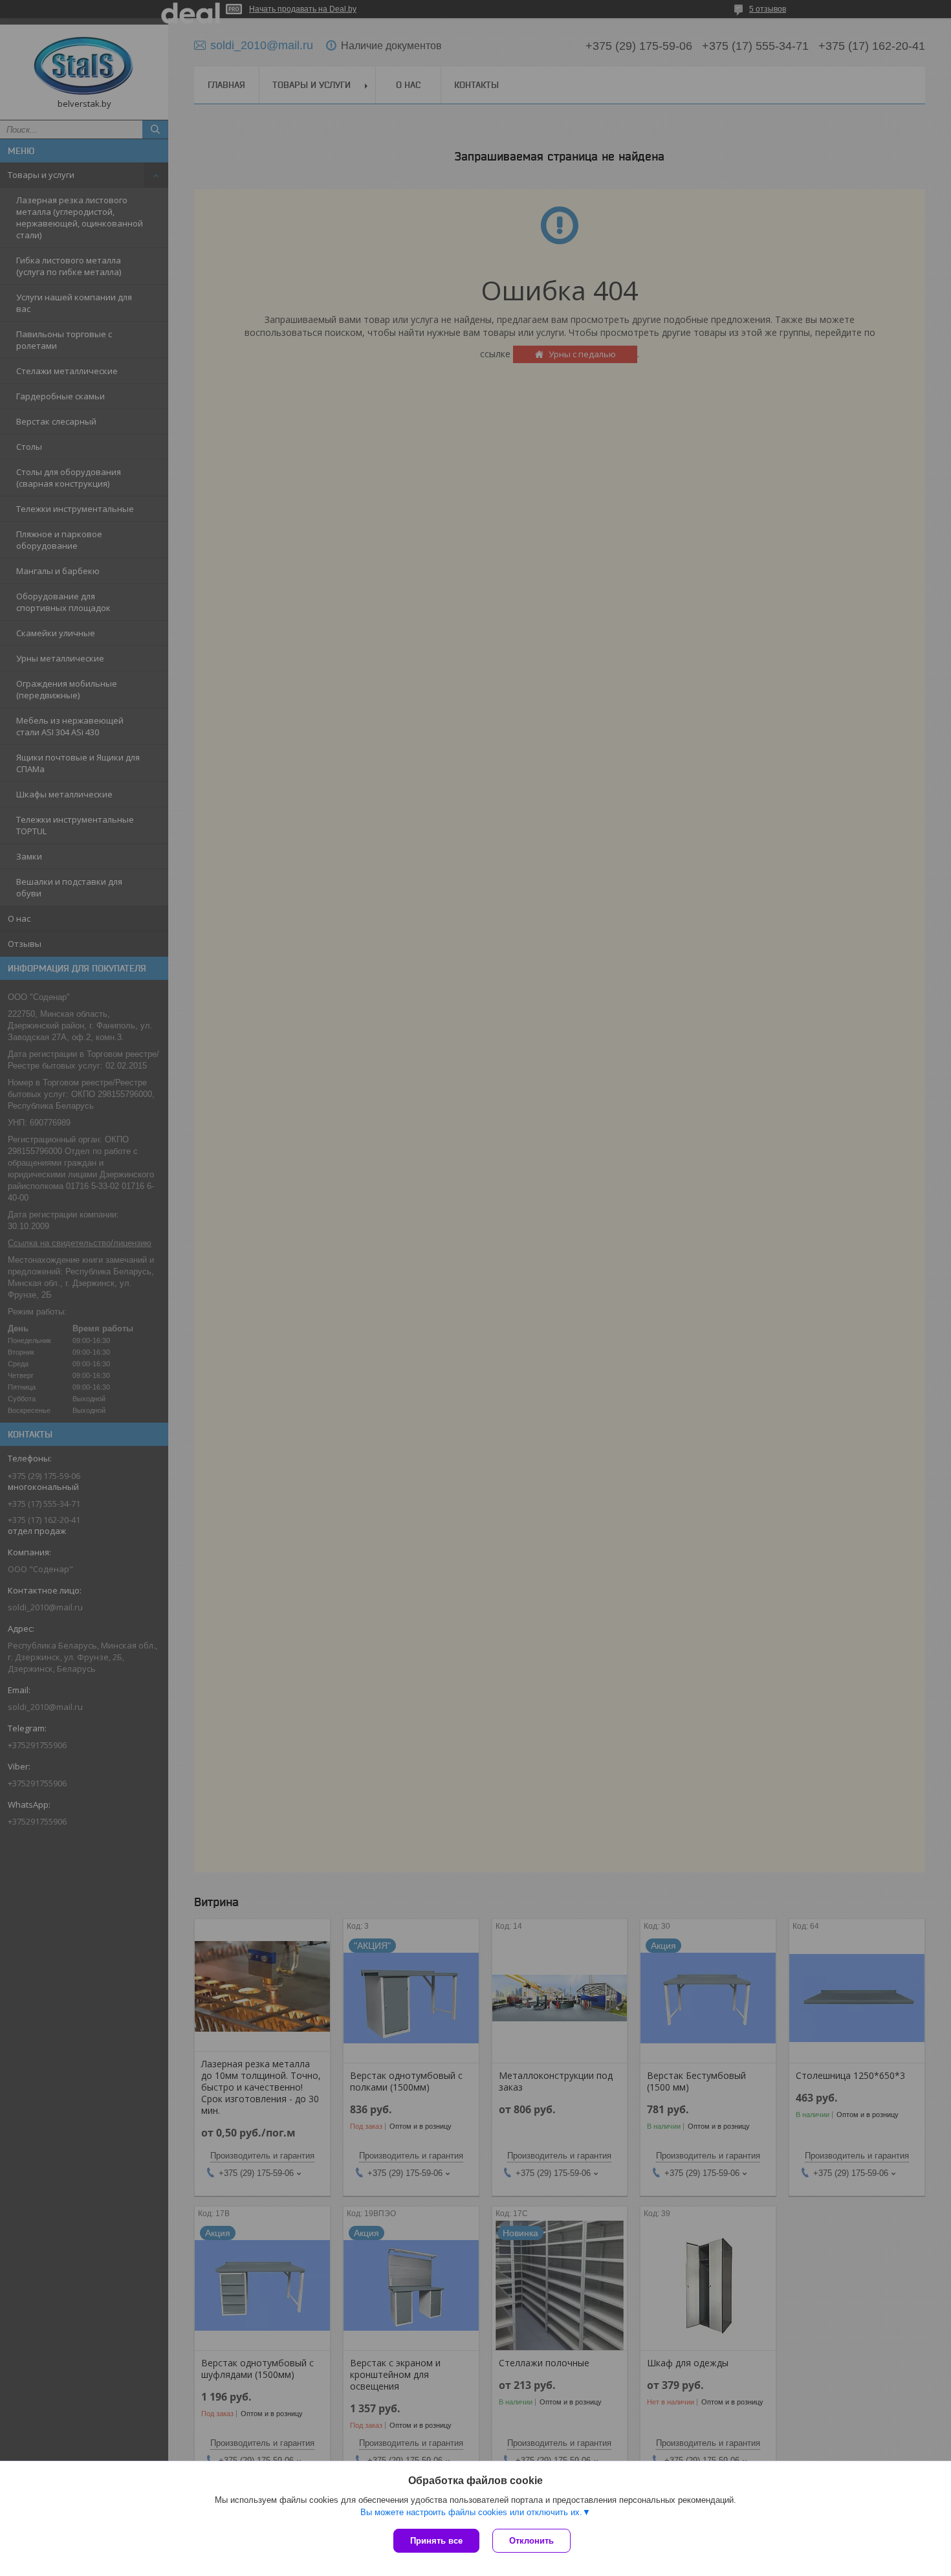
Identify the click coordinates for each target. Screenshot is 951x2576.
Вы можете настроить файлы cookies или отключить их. (471, 2512)
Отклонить (531, 2541)
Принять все (436, 2541)
